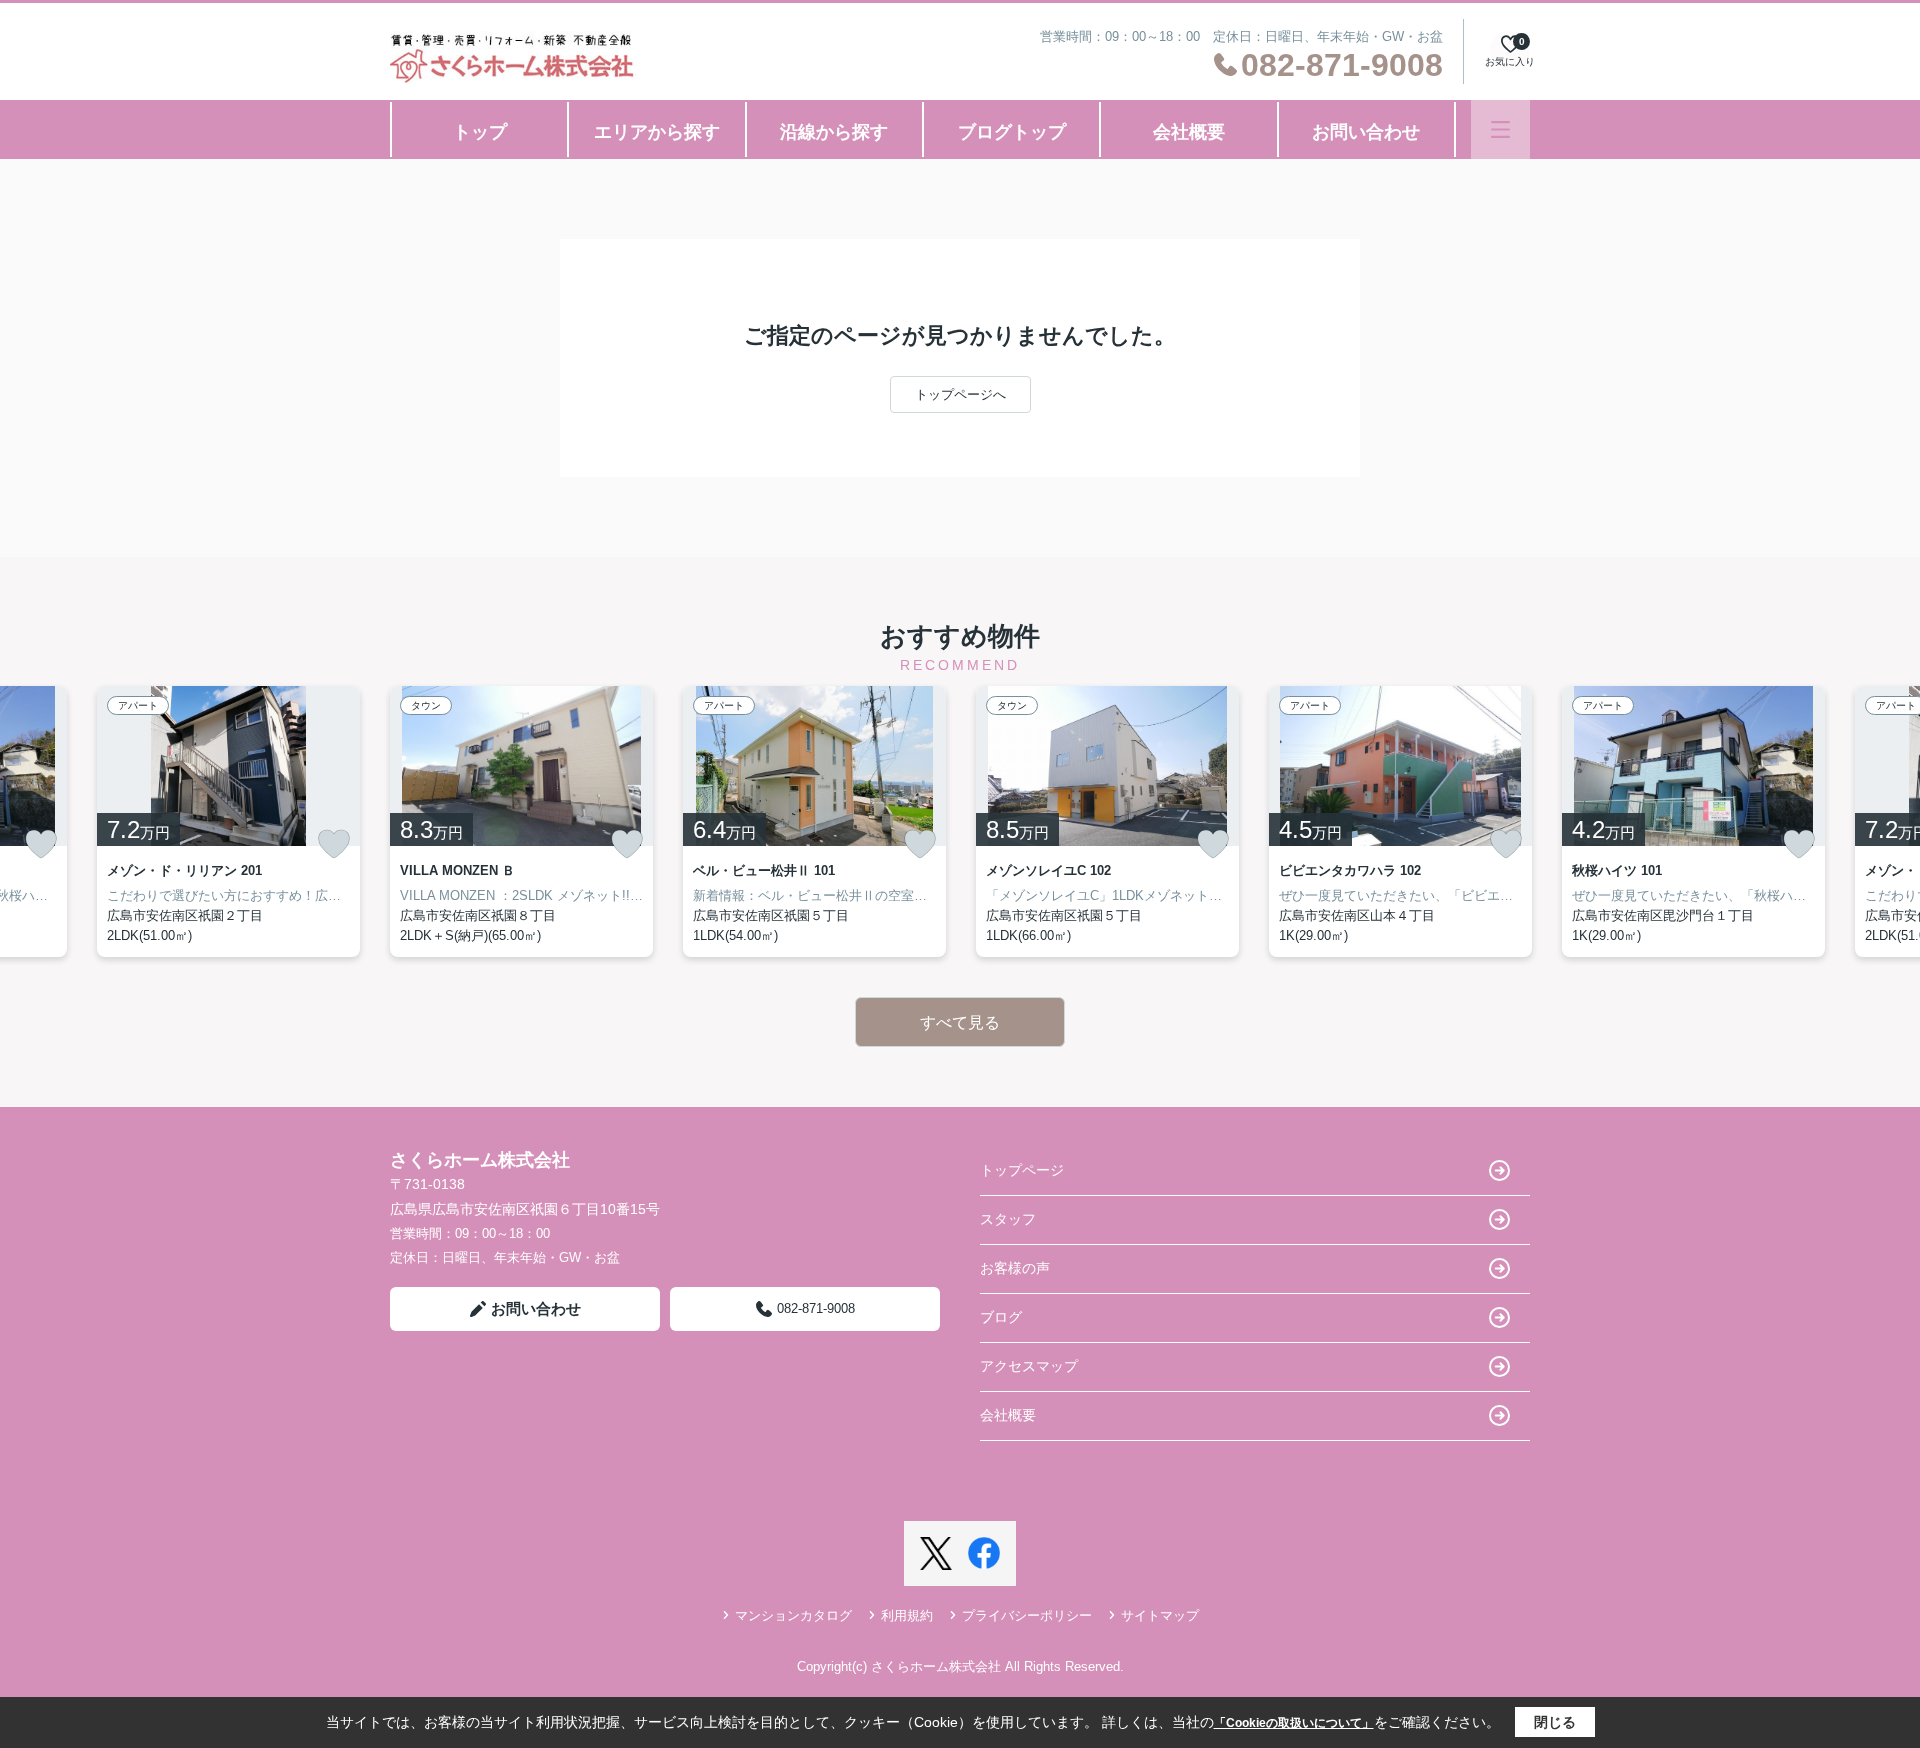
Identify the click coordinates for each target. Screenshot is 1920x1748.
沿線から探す (834, 132)
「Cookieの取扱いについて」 (1294, 1723)
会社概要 (1189, 132)
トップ (480, 132)
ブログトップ (1012, 132)
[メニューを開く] (1500, 129)
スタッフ (1008, 1219)
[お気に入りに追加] (41, 844)
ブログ (1001, 1317)
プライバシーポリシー (1027, 1615)
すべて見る (960, 1022)
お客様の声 (1015, 1268)
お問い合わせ (1366, 132)
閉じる (1555, 1722)
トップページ (1022, 1170)
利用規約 (907, 1615)
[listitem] (521, 821)
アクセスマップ (1029, 1366)
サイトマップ (1160, 1615)
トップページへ (960, 394)
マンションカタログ (793, 1615)
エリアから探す (657, 132)
